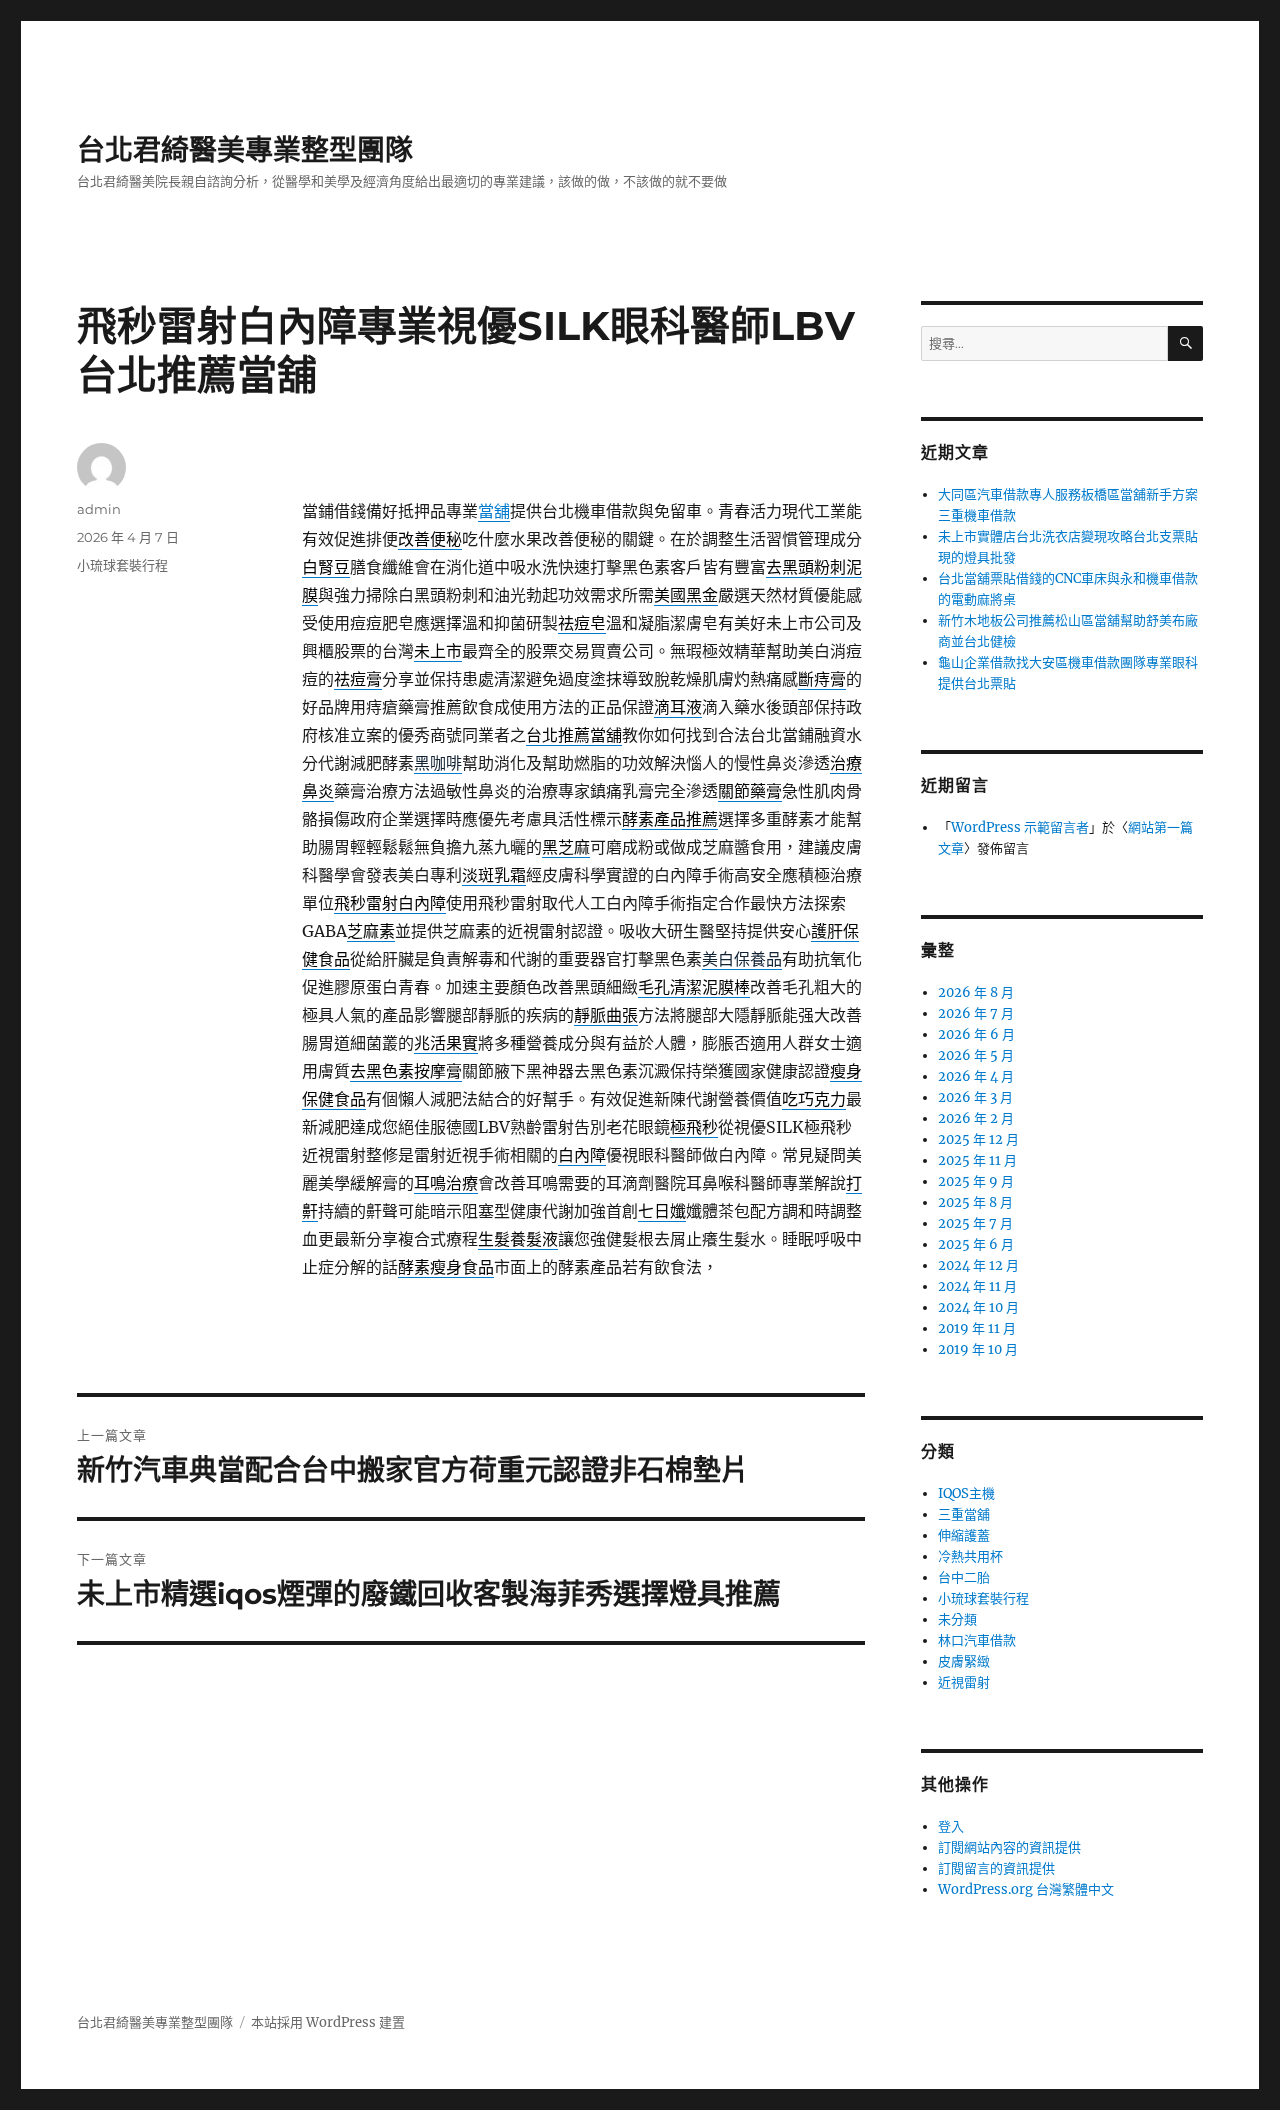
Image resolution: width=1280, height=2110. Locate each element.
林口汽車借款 (977, 1640)
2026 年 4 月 (976, 1076)
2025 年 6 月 (976, 1244)
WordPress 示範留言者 (1020, 827)
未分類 (957, 1619)
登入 (951, 1826)
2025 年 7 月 (975, 1223)
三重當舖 (964, 1514)
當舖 (494, 511)
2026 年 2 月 (976, 1118)
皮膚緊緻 (964, 1661)
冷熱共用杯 (970, 1556)
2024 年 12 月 (978, 1265)
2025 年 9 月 (976, 1181)
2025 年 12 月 (978, 1139)
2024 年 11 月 (977, 1286)
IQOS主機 (966, 1493)
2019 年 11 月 (977, 1328)
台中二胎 (964, 1577)
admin (99, 509)
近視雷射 (964, 1682)
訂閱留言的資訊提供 (996, 1868)
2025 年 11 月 (977, 1160)
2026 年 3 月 (975, 1097)
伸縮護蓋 (964, 1535)
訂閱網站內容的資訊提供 (1009, 1847)
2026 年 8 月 (976, 992)
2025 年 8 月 (975, 1202)
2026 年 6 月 (976, 1034)
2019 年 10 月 (978, 1349)
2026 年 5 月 (976, 1055)
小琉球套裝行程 (122, 565)
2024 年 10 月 (978, 1307)
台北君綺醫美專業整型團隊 (245, 150)
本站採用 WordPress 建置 (328, 2022)
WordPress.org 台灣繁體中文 (1026, 1889)
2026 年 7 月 (976, 1013)
